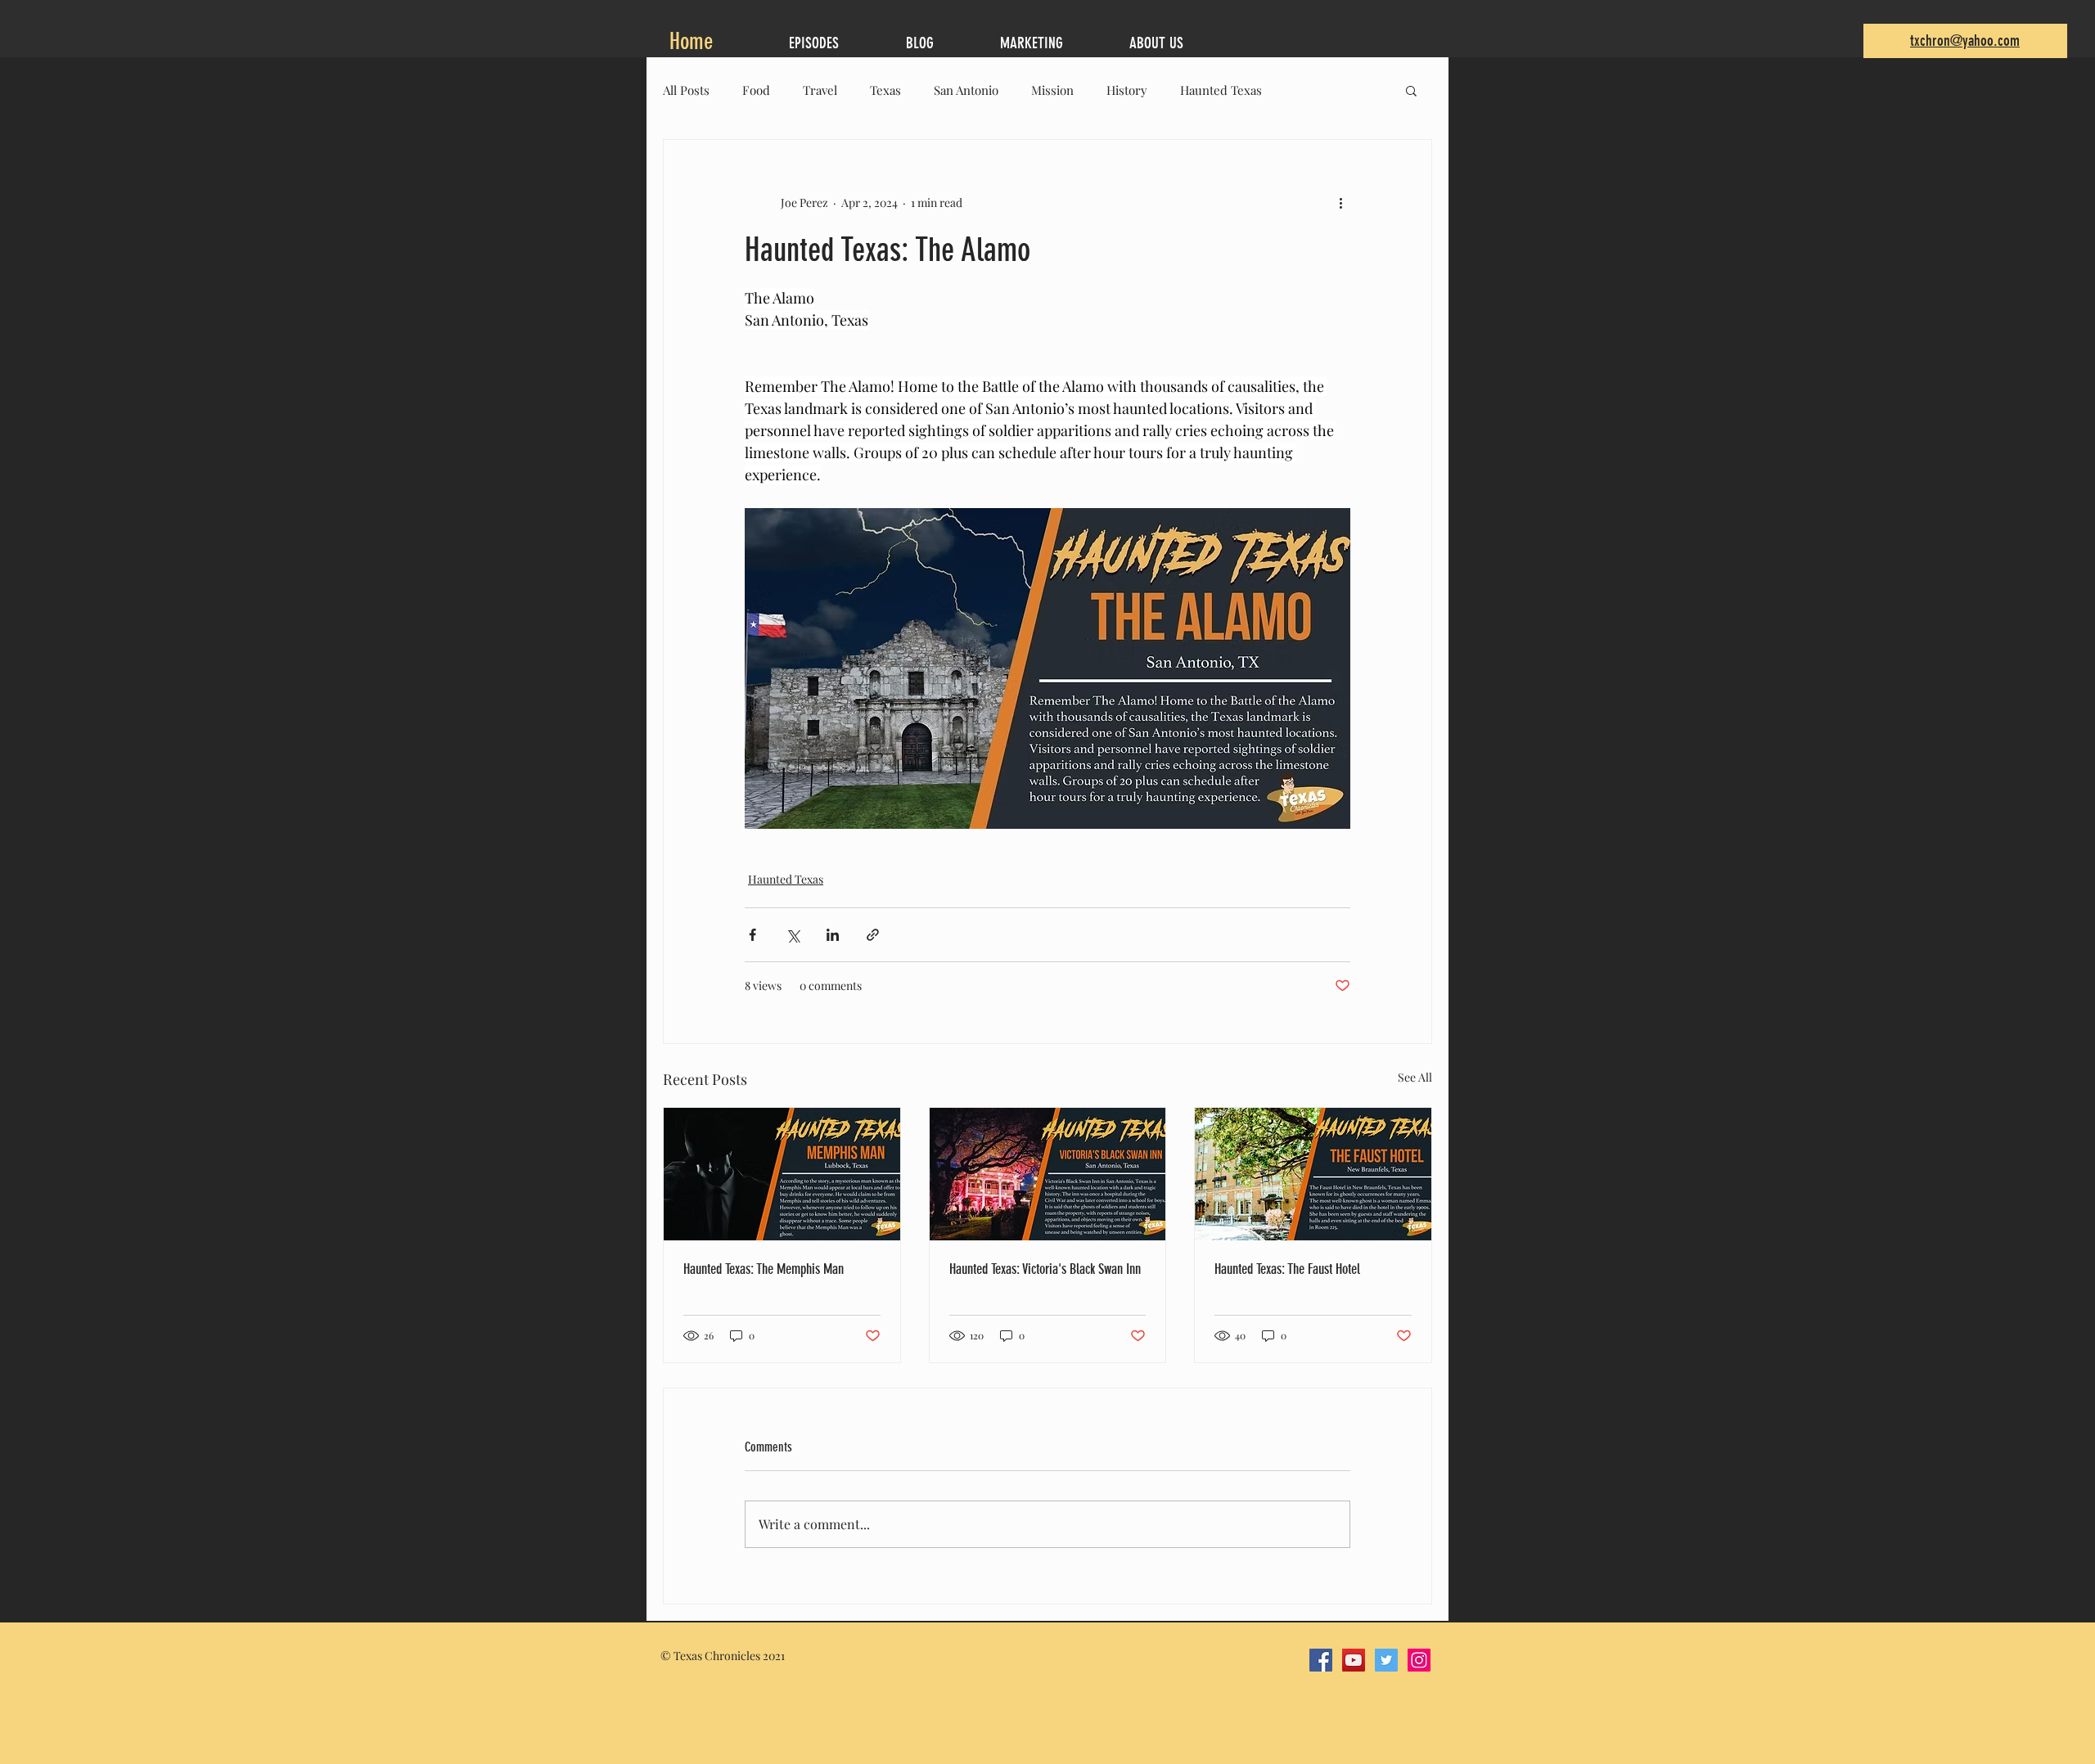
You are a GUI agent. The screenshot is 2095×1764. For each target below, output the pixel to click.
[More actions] (1340, 202)
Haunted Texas (1221, 90)
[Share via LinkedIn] (833, 935)
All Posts (686, 90)
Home (694, 41)
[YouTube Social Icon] (1354, 1660)
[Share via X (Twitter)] (793, 935)
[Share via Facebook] (752, 935)
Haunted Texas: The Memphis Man (764, 1269)
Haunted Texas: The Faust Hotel (1287, 1269)
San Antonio (966, 90)
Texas (885, 90)
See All (1415, 1077)
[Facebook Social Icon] (1321, 1660)
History (1127, 90)
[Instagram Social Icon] (1419, 1660)
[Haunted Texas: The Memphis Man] (782, 1174)
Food (756, 90)
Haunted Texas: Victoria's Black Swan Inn (1045, 1269)
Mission (1052, 90)
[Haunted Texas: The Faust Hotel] (1313, 1174)
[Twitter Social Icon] (1386, 1660)
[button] (1411, 90)
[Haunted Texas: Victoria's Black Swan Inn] (1048, 1174)
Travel (820, 90)
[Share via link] (873, 935)
